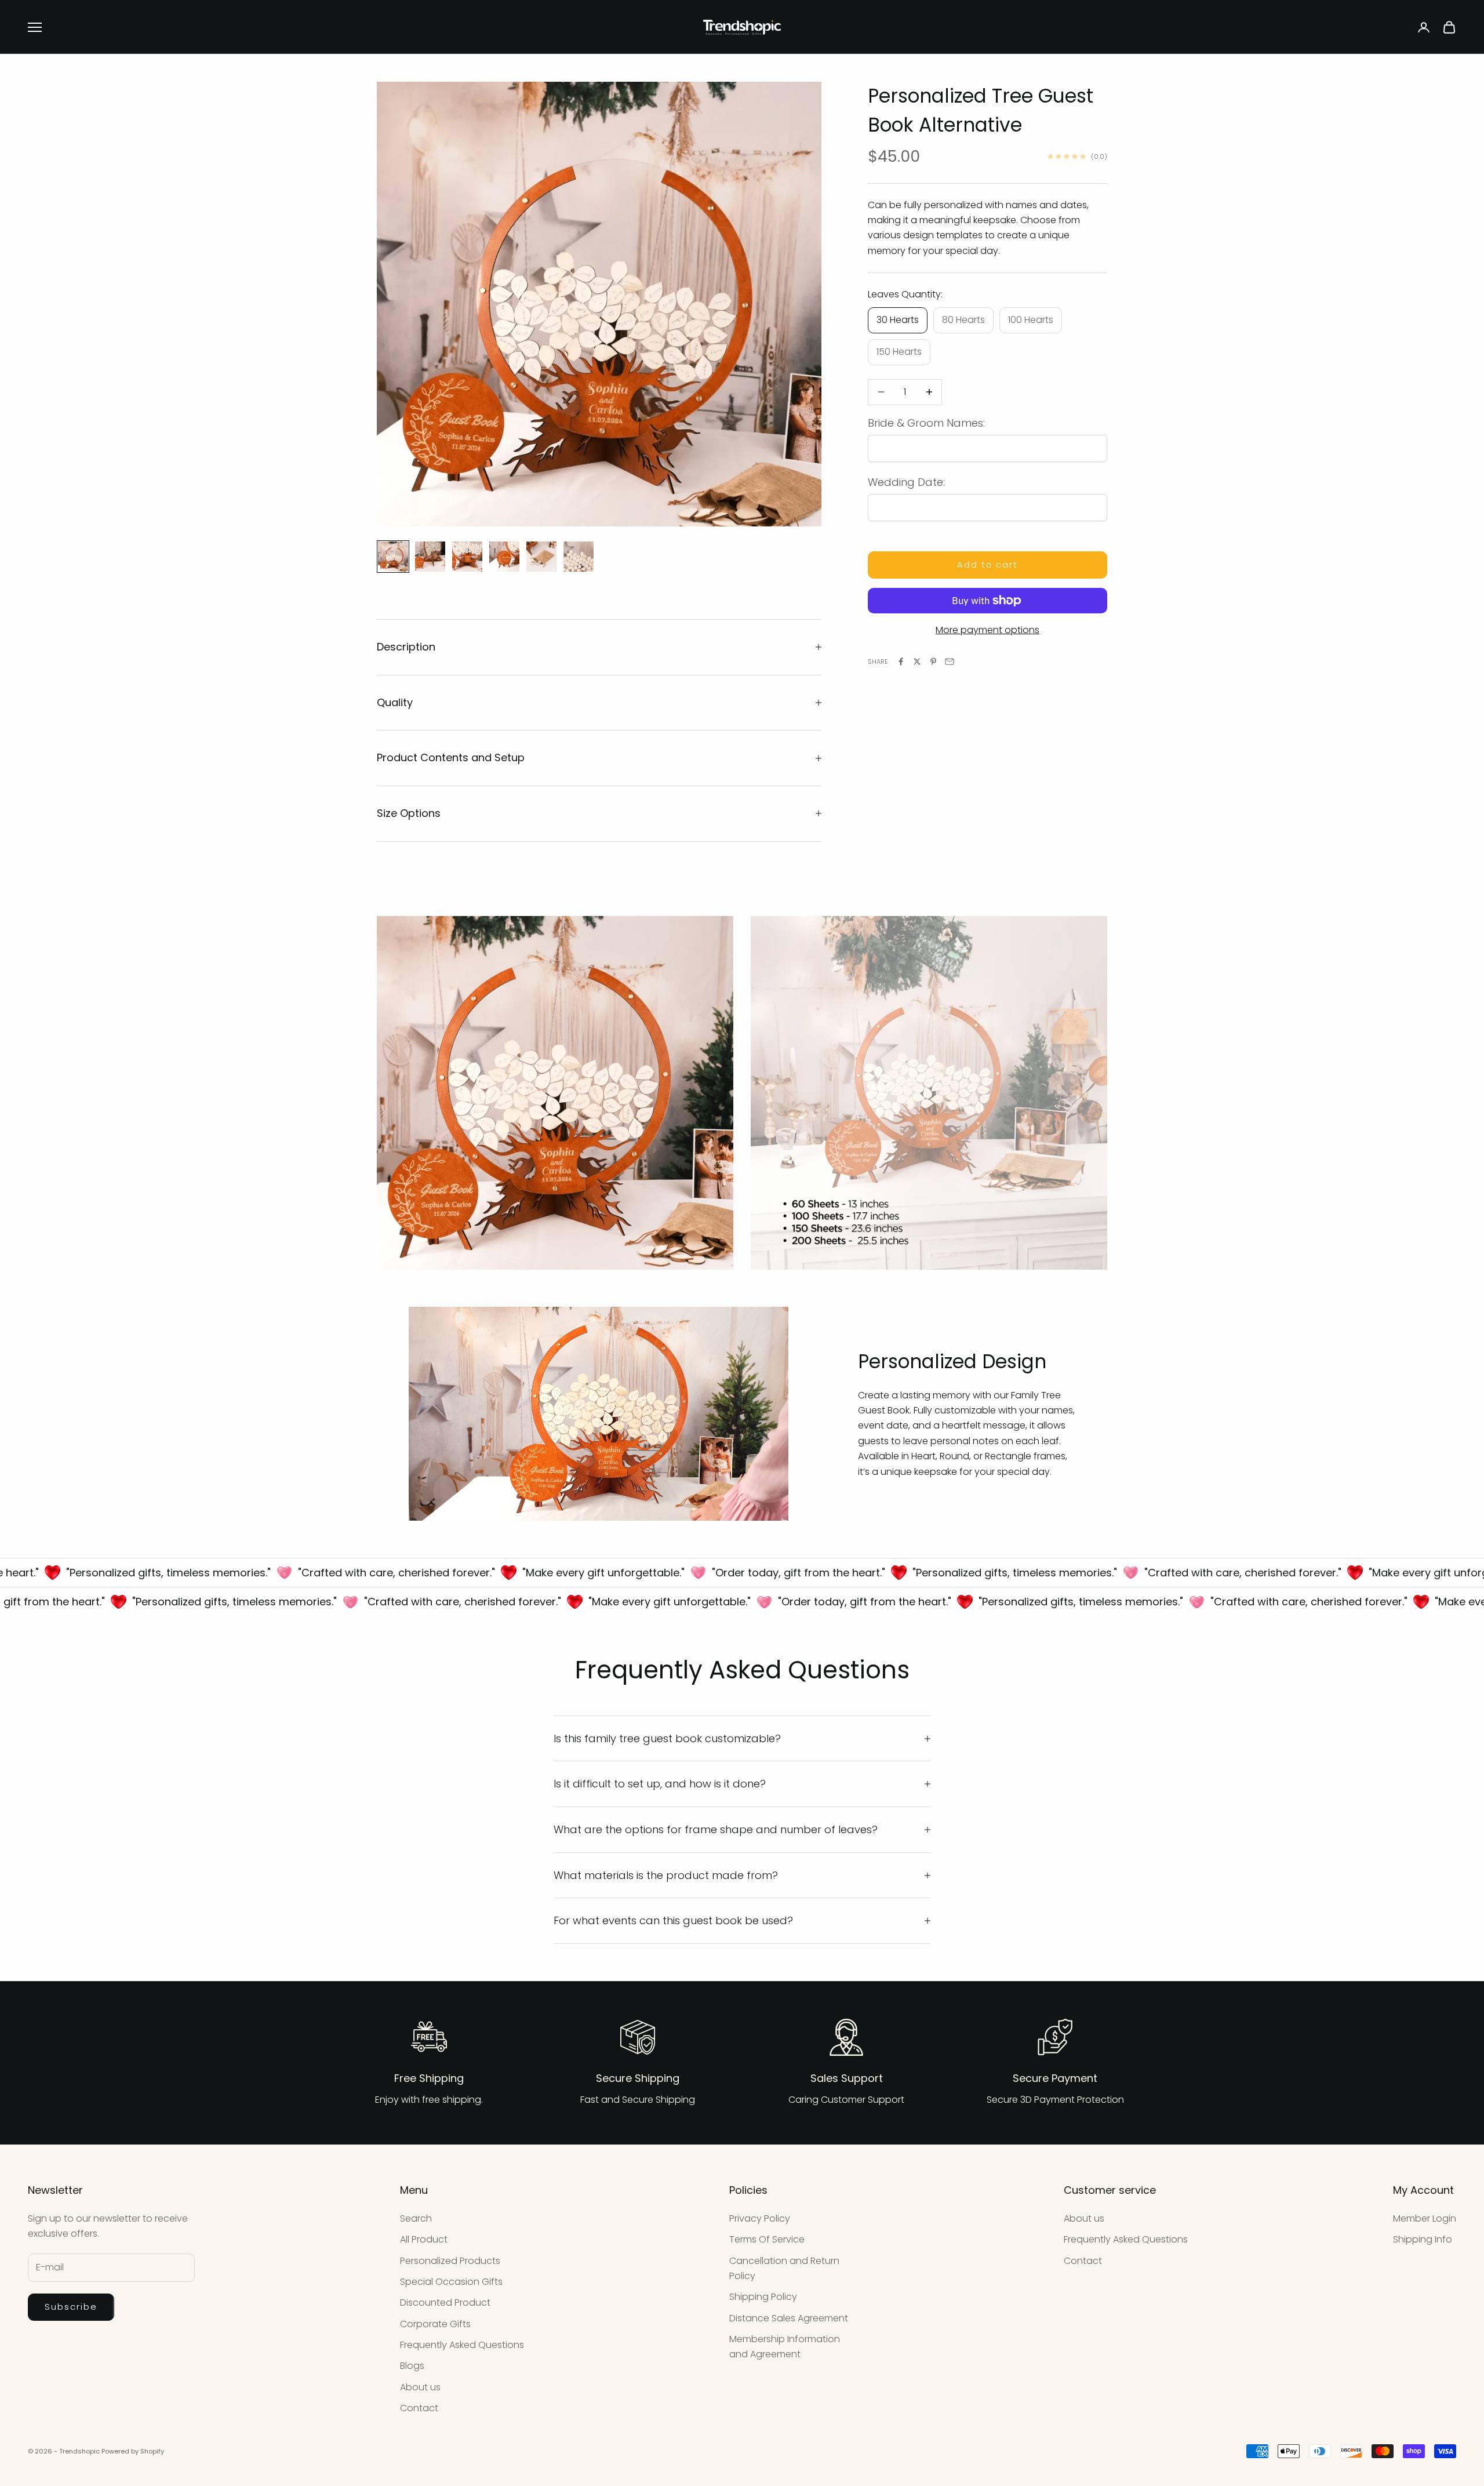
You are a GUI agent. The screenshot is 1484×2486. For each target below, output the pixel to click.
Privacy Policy (760, 2218)
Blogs (412, 2366)
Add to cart (987, 564)
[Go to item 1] (393, 557)
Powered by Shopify (133, 2451)
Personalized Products (450, 2261)
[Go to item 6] (579, 557)
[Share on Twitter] (917, 662)
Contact (419, 2408)
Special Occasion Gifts (451, 2282)
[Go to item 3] (467, 557)
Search (416, 2218)
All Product (424, 2239)
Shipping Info (1423, 2239)
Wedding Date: (906, 482)
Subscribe (71, 2307)
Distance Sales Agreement (789, 2318)
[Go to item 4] (504, 557)
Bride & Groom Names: (926, 423)
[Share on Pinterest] (933, 662)
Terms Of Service (767, 2239)
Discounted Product (445, 2303)
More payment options (987, 630)
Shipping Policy (763, 2297)
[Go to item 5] (541, 557)
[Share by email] (950, 662)
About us (420, 2387)
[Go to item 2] (430, 557)
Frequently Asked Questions (462, 2345)
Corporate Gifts (435, 2324)
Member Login (1425, 2218)
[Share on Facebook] (901, 662)
